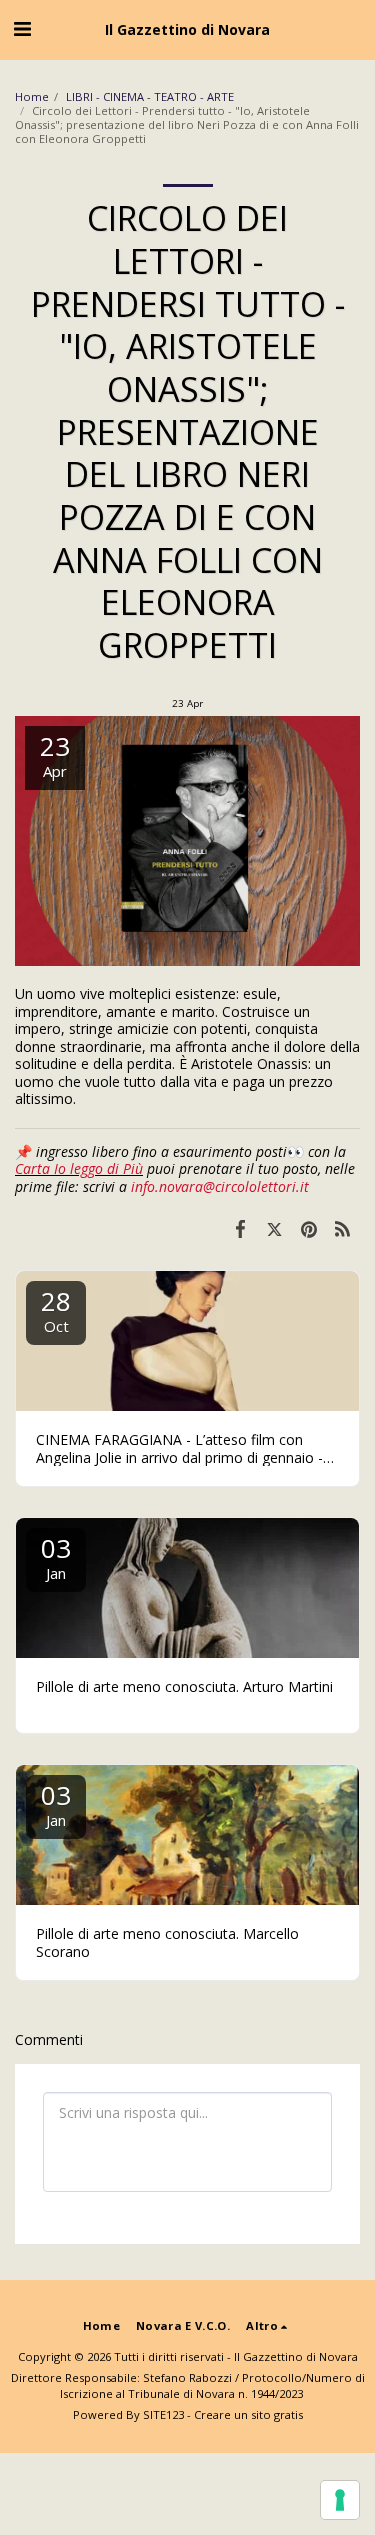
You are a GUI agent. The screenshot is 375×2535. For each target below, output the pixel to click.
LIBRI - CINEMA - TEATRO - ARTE (151, 96)
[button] (22, 28)
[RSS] (343, 1228)
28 (56, 1309)
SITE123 (163, 2414)
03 (56, 1556)
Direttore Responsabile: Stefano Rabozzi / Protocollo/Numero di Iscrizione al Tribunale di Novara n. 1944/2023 (188, 2385)
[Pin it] (309, 1228)
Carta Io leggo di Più (79, 1168)
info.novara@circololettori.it (220, 1186)
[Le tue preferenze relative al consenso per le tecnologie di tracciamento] (340, 2500)
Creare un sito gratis (248, 2414)
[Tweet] (274, 1228)
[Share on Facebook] (240, 1228)
